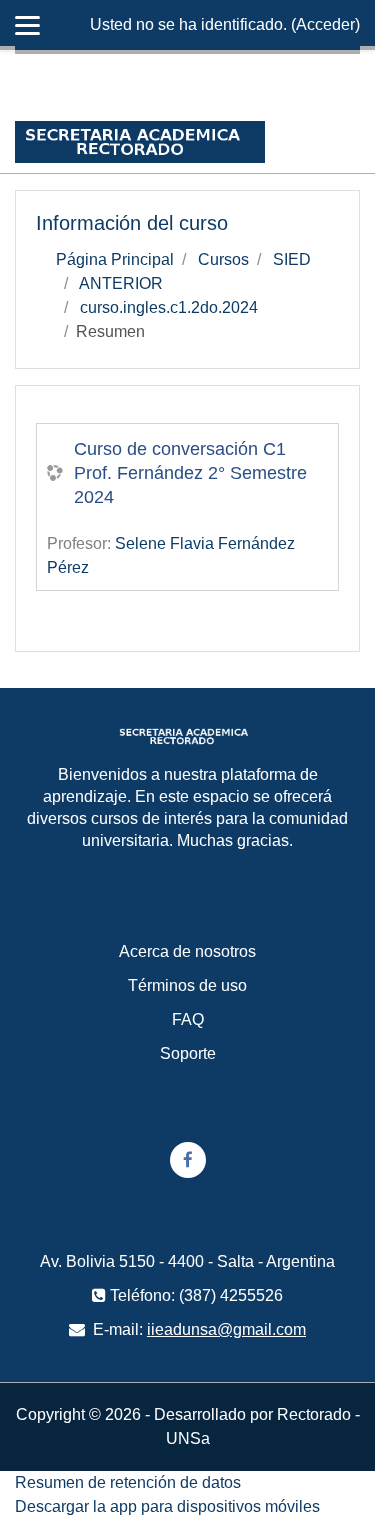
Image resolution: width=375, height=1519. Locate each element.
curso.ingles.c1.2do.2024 (169, 307)
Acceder (325, 24)
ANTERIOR (121, 283)
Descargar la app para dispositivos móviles (167, 1506)
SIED (292, 259)
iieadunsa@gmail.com (226, 1329)
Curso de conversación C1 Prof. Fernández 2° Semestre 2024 (190, 473)
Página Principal (115, 259)
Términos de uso (187, 985)
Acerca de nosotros (187, 951)
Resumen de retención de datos (128, 1482)
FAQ (188, 1019)
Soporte (188, 1053)
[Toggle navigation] (348, 142)
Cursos (223, 259)
